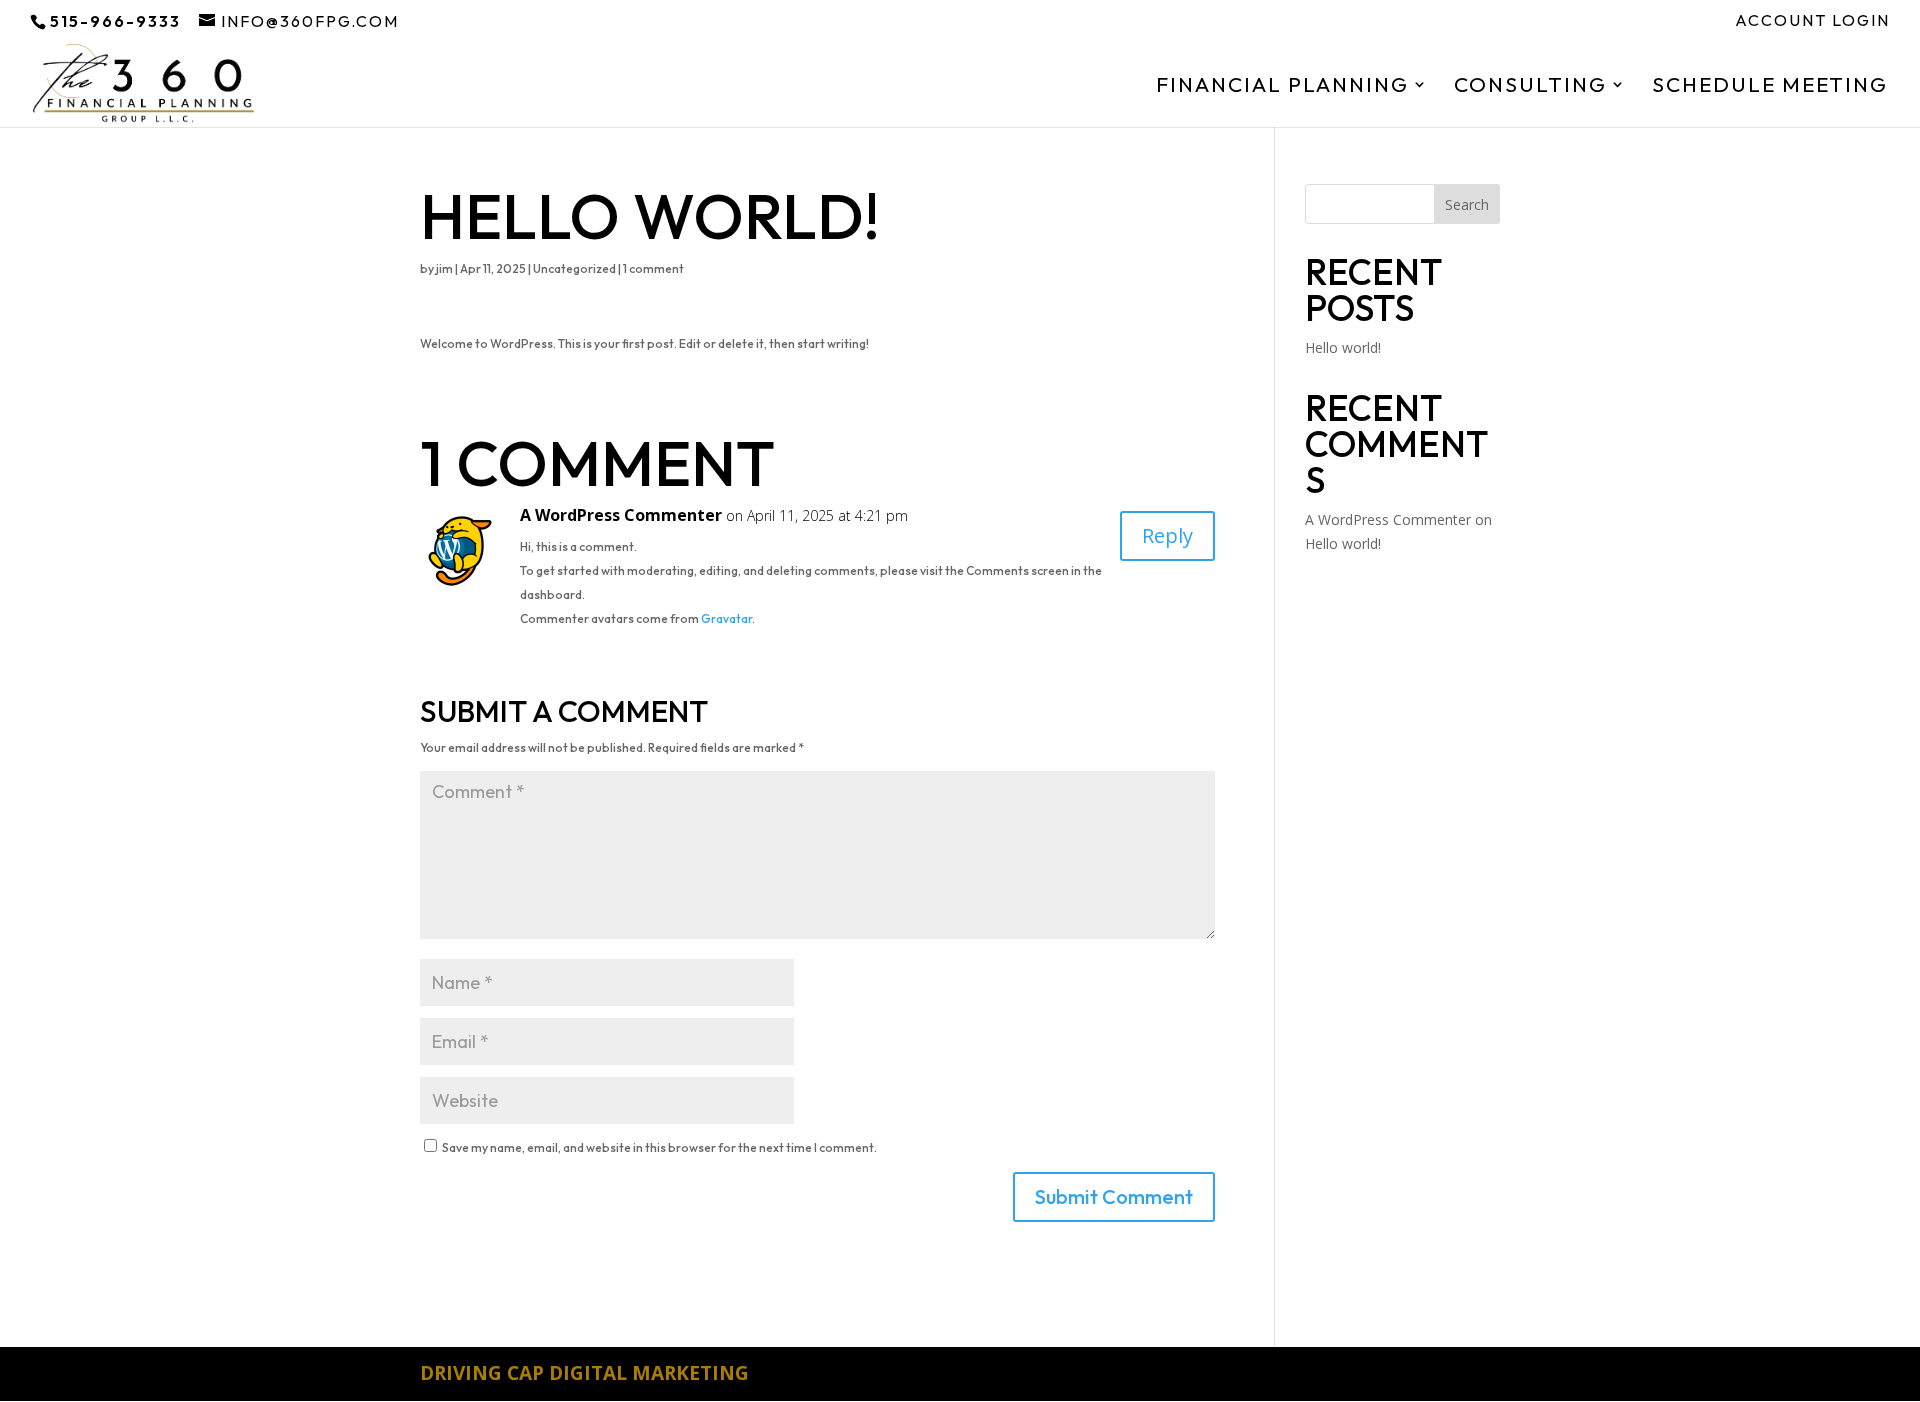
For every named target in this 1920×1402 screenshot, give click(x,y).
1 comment (653, 268)
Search (1467, 204)
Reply (1167, 535)
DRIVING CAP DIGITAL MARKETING (584, 1373)
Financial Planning (1282, 87)
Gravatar (726, 618)
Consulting (1530, 87)
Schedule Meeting (1770, 87)
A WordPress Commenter (621, 515)
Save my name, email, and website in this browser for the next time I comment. (659, 1147)
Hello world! (1343, 347)
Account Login (1812, 21)
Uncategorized (574, 268)
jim (444, 268)
